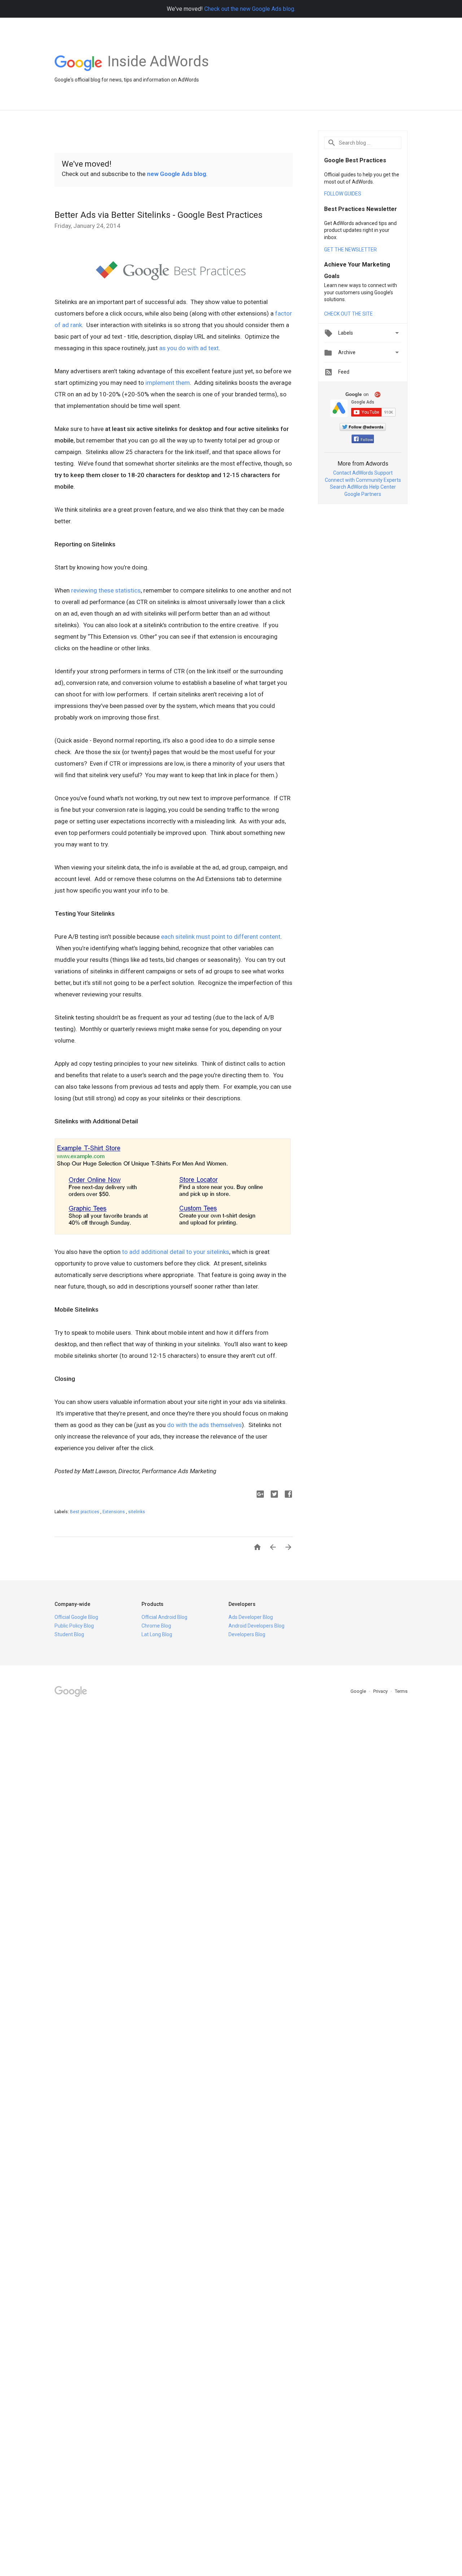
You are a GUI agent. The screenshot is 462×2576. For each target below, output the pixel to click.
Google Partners (363, 494)
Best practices (85, 1512)
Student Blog (69, 1634)
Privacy (381, 1691)
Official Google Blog (76, 1617)
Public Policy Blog (74, 1626)
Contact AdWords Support (363, 473)
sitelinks (137, 1512)
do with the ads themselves (204, 1425)
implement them (168, 383)
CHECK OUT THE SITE (348, 314)
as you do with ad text (189, 348)
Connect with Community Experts (363, 480)
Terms (401, 1691)
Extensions (114, 1512)
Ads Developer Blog (251, 1617)
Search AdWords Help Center (363, 487)
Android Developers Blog (256, 1626)
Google (359, 1691)
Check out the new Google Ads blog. (250, 9)
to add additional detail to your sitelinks (176, 1252)
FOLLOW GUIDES (343, 194)
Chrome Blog (156, 1626)
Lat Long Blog (157, 1634)
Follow (367, 440)
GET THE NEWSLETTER (350, 250)
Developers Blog (247, 1634)
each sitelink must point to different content (221, 937)
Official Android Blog (164, 1617)
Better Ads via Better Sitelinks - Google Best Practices (158, 215)
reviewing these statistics (106, 590)
